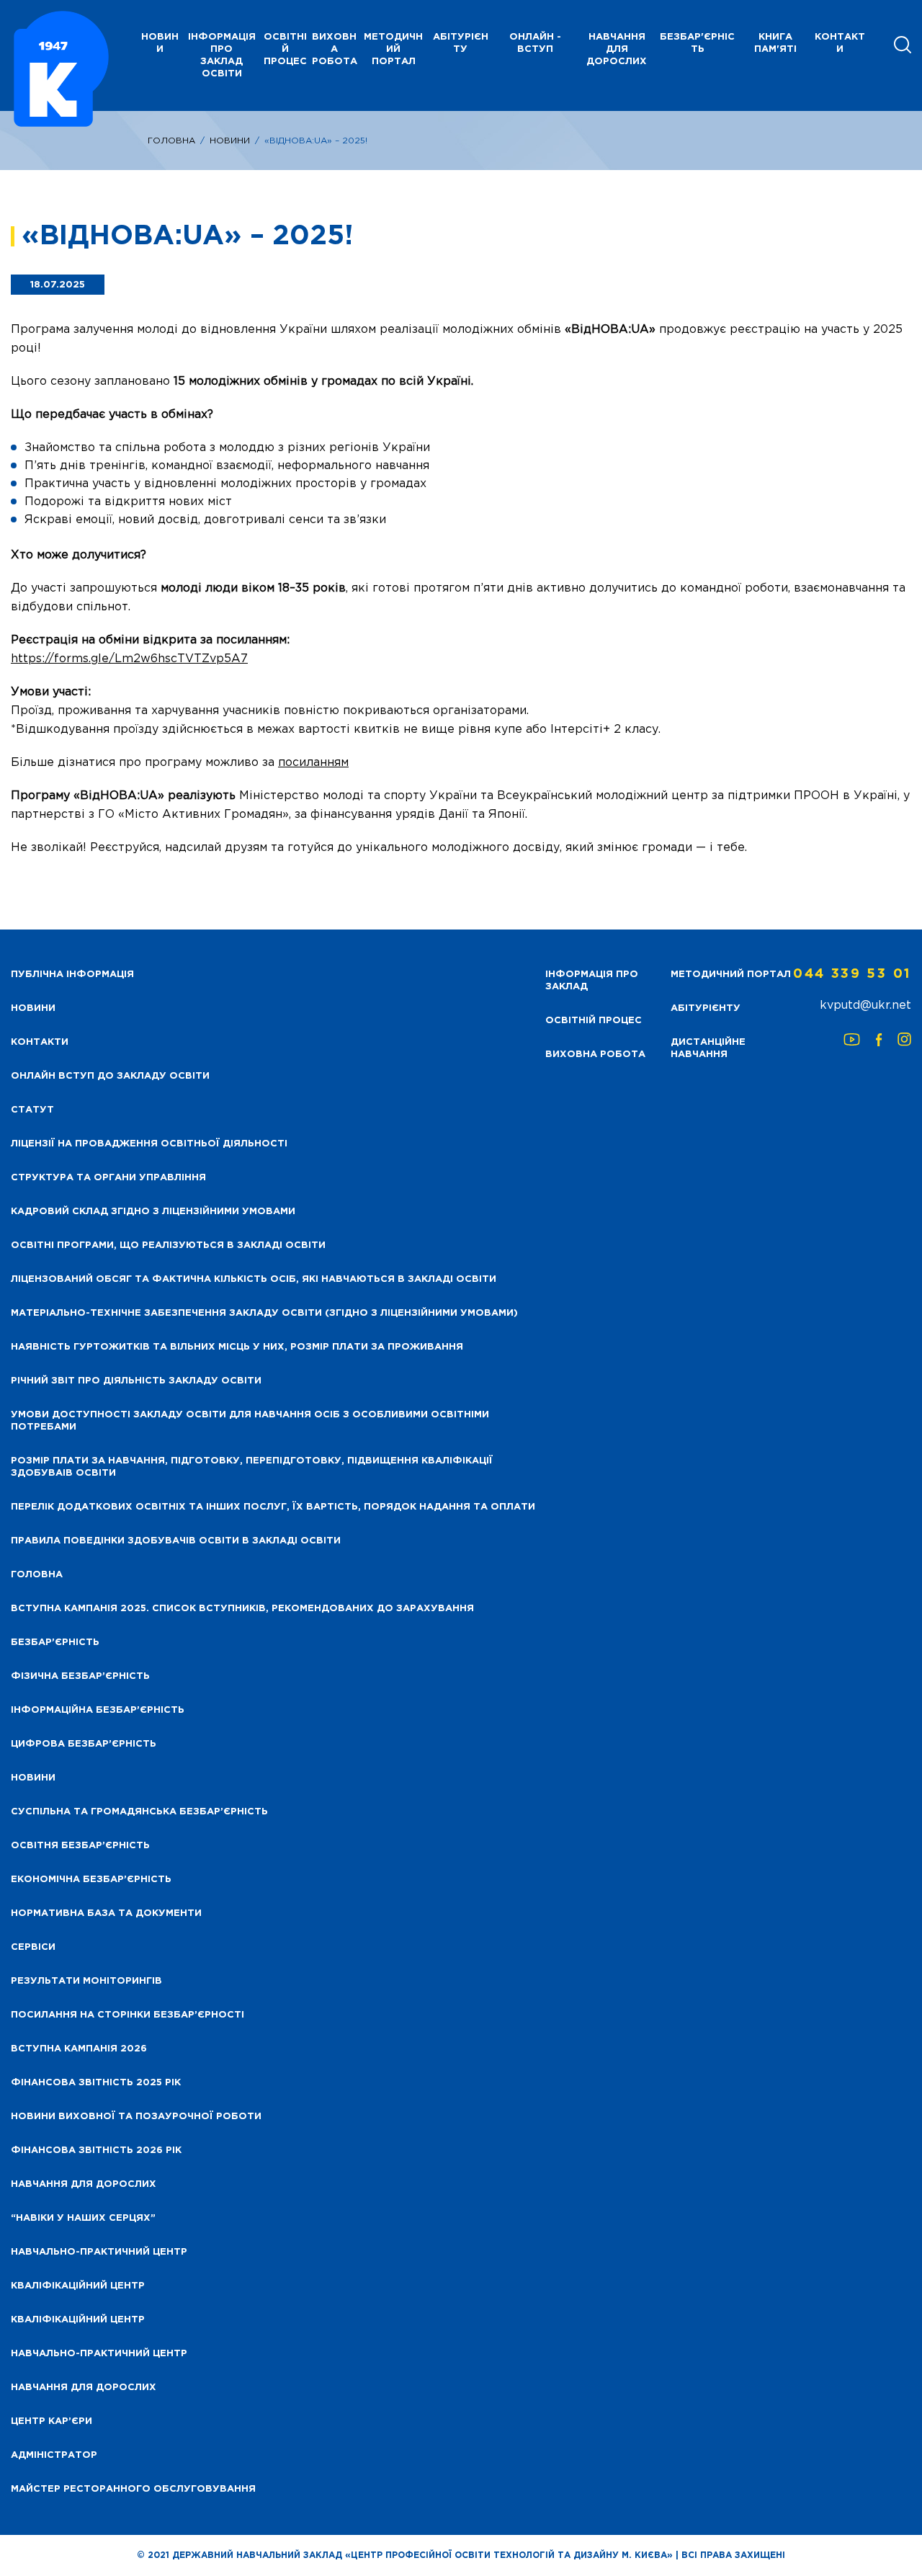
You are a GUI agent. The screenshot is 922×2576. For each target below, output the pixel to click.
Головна (171, 141)
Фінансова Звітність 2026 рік (96, 2151)
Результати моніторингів (86, 1981)
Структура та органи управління (108, 1178)
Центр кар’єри (52, 2421)
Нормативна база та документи (106, 1913)
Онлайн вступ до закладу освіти (110, 1076)
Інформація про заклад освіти (222, 55)
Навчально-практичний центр (99, 2252)
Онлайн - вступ (535, 43)
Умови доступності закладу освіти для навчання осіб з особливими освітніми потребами (250, 1421)
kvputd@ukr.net (865, 1006)
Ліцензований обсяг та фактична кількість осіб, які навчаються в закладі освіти (254, 1279)
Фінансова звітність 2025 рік (96, 2083)
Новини (230, 141)
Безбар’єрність (55, 1643)
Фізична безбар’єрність (80, 1676)
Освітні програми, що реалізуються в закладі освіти (168, 1245)
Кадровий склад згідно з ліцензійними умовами (153, 1212)
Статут (32, 1110)
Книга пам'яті (775, 43)
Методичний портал (393, 49)
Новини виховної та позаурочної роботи (136, 2117)
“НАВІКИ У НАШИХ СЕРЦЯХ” (83, 2218)
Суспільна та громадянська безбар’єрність (139, 1812)
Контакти (840, 43)
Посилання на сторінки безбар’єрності (127, 2015)
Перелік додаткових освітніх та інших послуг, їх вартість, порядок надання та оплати (273, 1507)
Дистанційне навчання (708, 1048)
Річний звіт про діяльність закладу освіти (136, 1381)
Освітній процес (285, 49)
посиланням (313, 763)
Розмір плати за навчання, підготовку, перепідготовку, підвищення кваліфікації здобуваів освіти (252, 1467)
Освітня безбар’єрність (80, 1846)
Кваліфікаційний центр (78, 2286)
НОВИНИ (160, 43)
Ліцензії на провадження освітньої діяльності (149, 1144)
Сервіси (33, 1947)
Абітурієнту (461, 43)
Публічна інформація (72, 975)
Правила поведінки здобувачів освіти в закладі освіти (176, 1541)
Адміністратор (54, 2455)
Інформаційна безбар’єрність (98, 1710)
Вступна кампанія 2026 (79, 2049)
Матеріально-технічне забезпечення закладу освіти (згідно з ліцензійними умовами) (264, 1313)
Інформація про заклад (592, 981)
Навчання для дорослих (617, 49)
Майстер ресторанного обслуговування (133, 2489)
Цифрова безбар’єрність (84, 1744)
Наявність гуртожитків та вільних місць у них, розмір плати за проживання (237, 1347)
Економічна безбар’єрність (91, 1880)
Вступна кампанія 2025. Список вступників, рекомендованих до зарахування (242, 1609)
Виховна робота (335, 49)
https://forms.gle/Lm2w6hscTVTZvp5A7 (129, 659)
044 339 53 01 (852, 974)
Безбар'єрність (697, 43)
